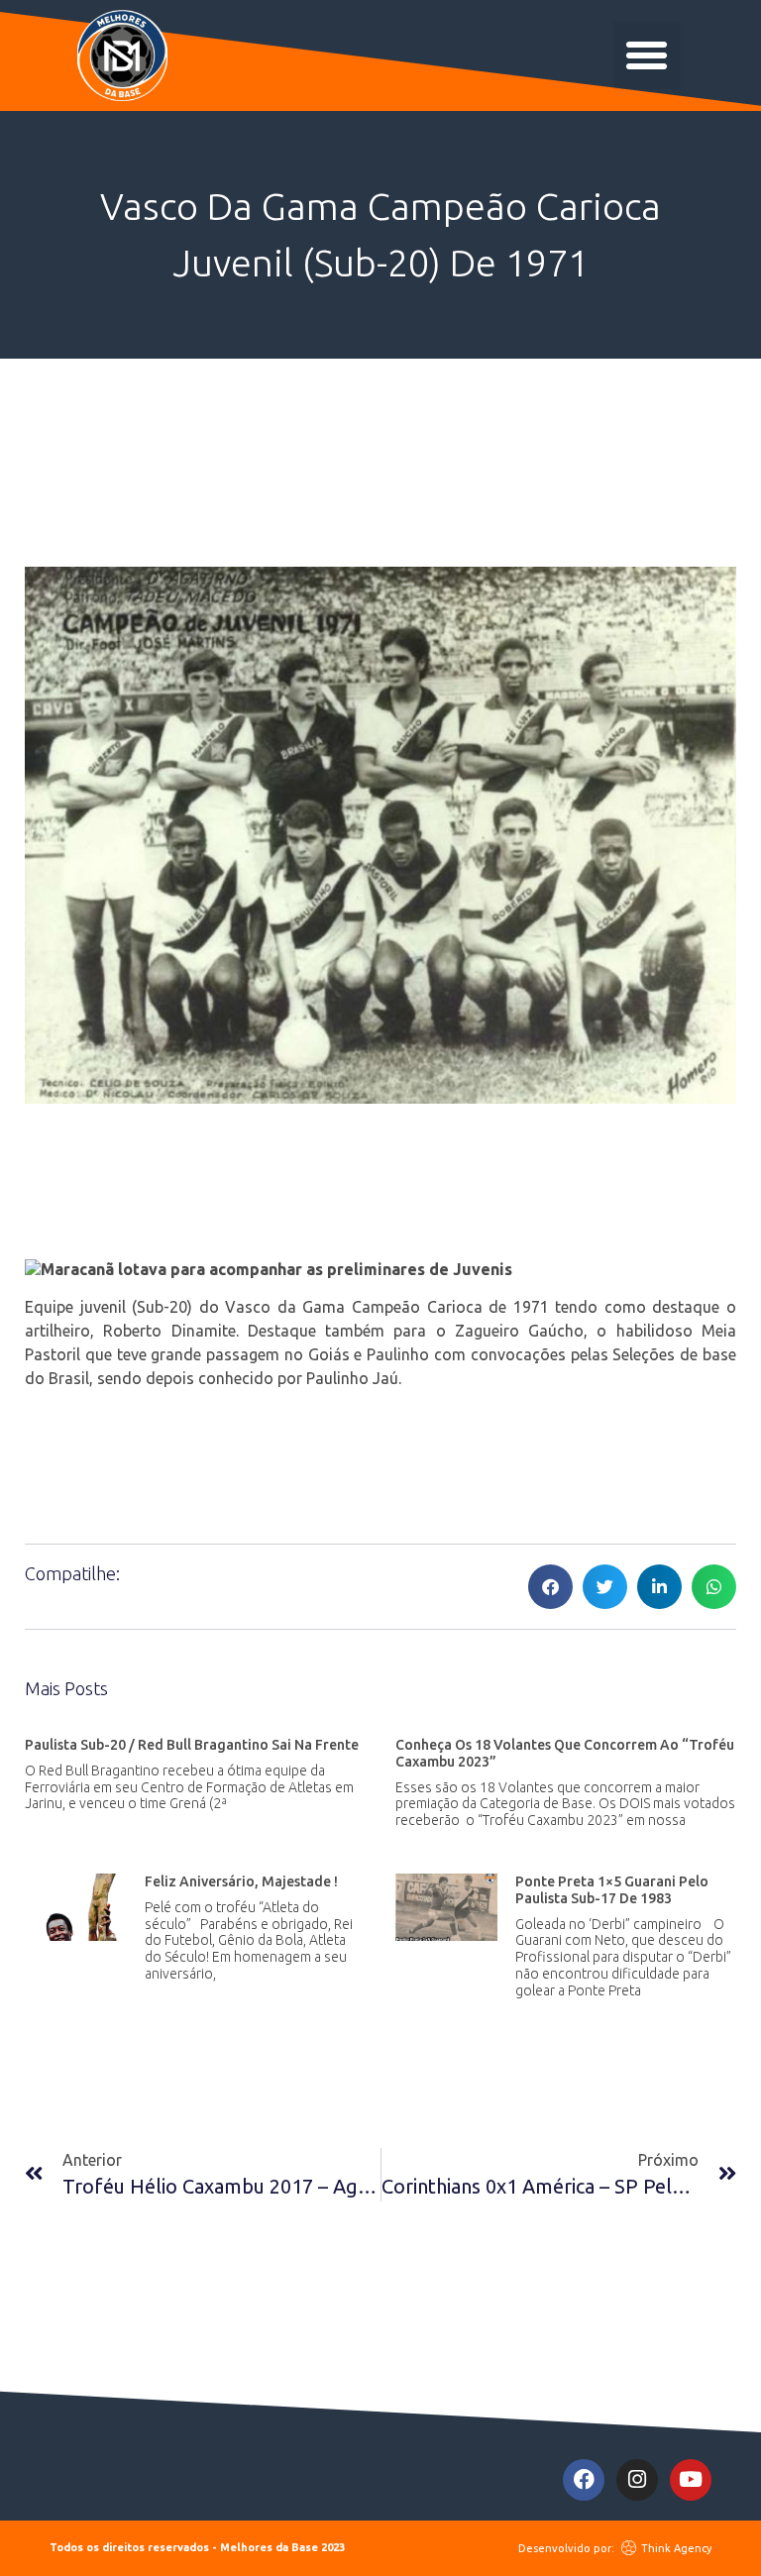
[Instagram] (637, 2480)
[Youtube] (691, 2480)
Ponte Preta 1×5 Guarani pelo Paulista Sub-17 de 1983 (612, 1890)
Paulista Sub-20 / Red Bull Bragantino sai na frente (192, 1745)
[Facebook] (584, 2480)
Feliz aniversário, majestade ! (241, 1881)
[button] (647, 55)
